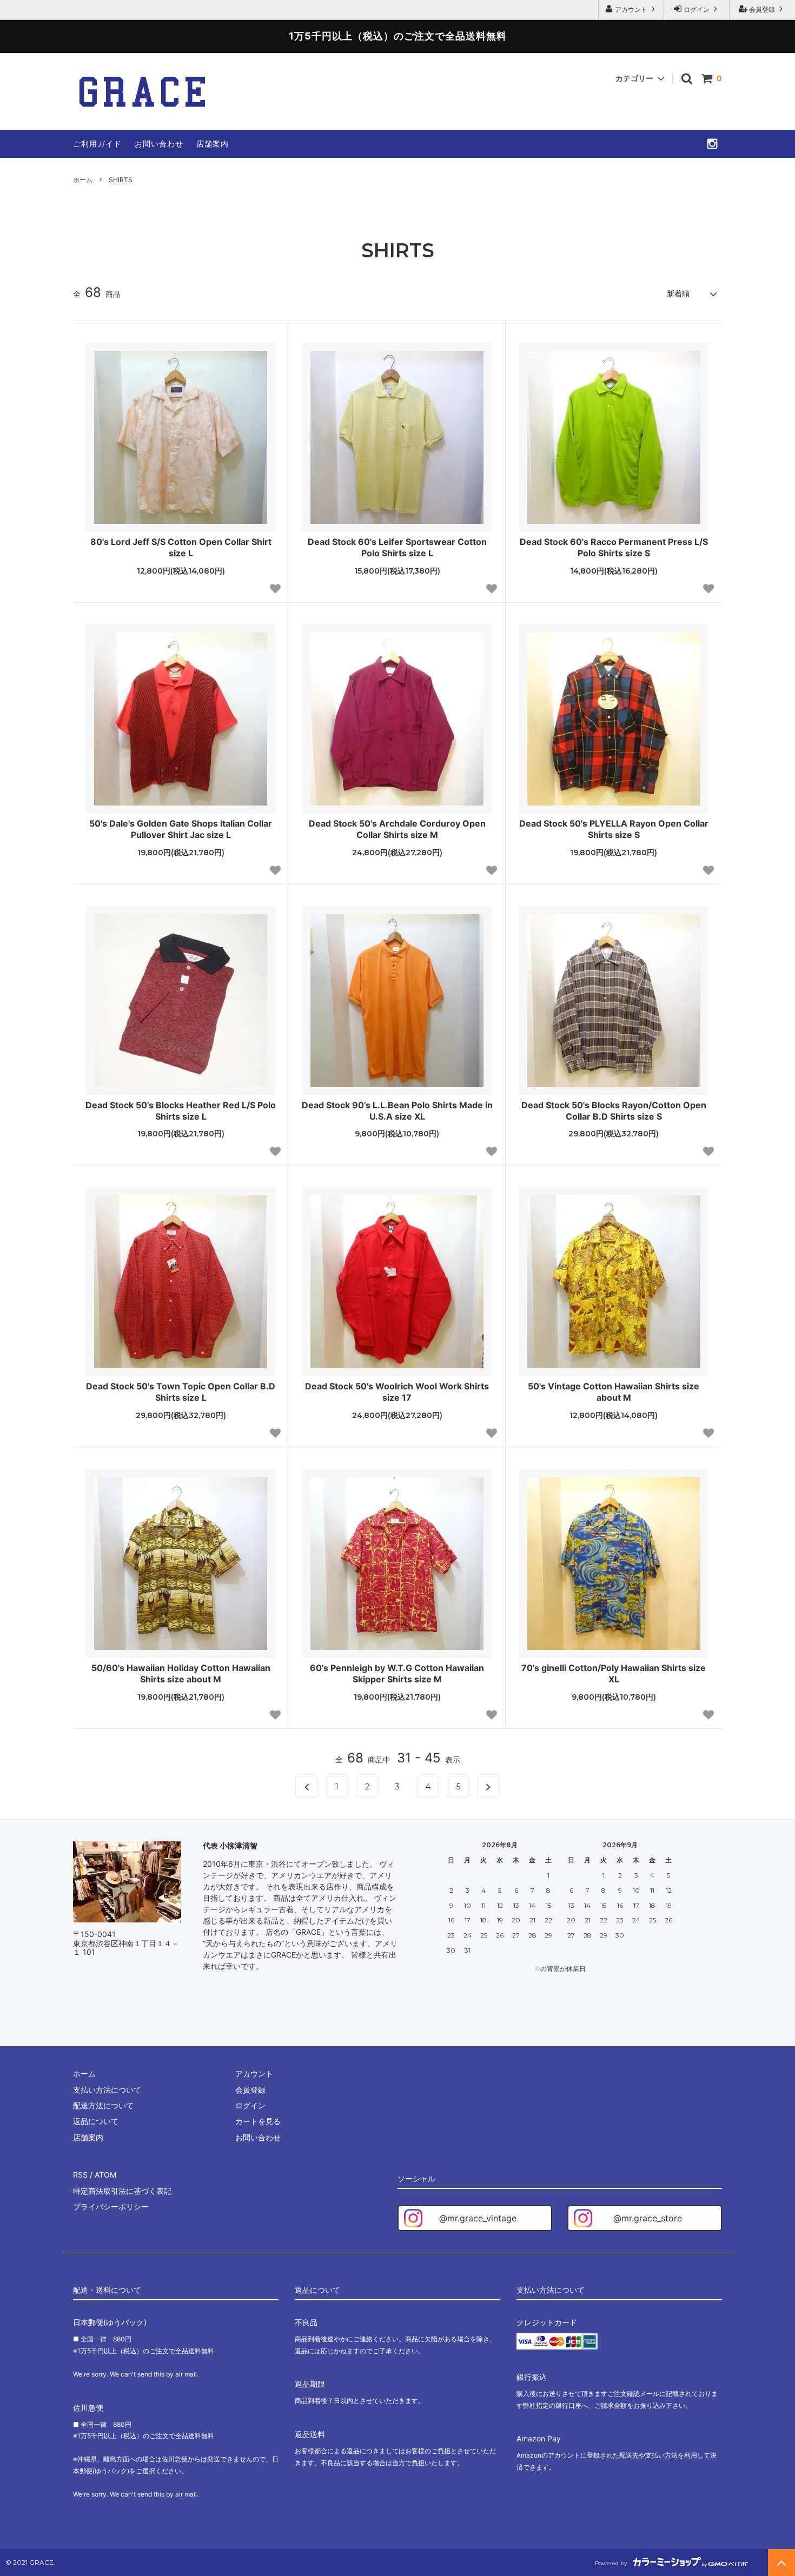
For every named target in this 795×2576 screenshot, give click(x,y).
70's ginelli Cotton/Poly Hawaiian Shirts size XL (614, 1673)
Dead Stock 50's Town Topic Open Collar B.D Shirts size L (181, 1392)
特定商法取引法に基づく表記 (122, 2191)
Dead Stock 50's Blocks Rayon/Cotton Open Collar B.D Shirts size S (614, 1111)
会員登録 (762, 9)
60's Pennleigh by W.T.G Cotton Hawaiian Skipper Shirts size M (397, 1673)
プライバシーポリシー (111, 2206)
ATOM (105, 2175)
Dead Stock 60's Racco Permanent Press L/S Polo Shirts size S (614, 547)
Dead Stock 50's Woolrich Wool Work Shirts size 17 (397, 1392)
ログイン (697, 9)
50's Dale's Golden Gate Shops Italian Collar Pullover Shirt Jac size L (181, 829)
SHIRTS (121, 180)
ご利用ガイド (97, 144)
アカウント (631, 9)
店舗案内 (213, 144)
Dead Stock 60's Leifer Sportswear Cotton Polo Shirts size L (397, 547)
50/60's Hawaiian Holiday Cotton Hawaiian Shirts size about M (181, 1673)
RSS (80, 2175)
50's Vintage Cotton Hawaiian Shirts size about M (614, 1392)
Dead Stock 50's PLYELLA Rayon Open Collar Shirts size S (614, 829)
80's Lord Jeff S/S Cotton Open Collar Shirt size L (181, 547)
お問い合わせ (159, 144)
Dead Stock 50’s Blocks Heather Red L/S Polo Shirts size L (181, 1111)
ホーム (83, 180)
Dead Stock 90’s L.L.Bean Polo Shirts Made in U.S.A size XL (397, 1111)
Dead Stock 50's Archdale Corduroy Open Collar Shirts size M (397, 829)
